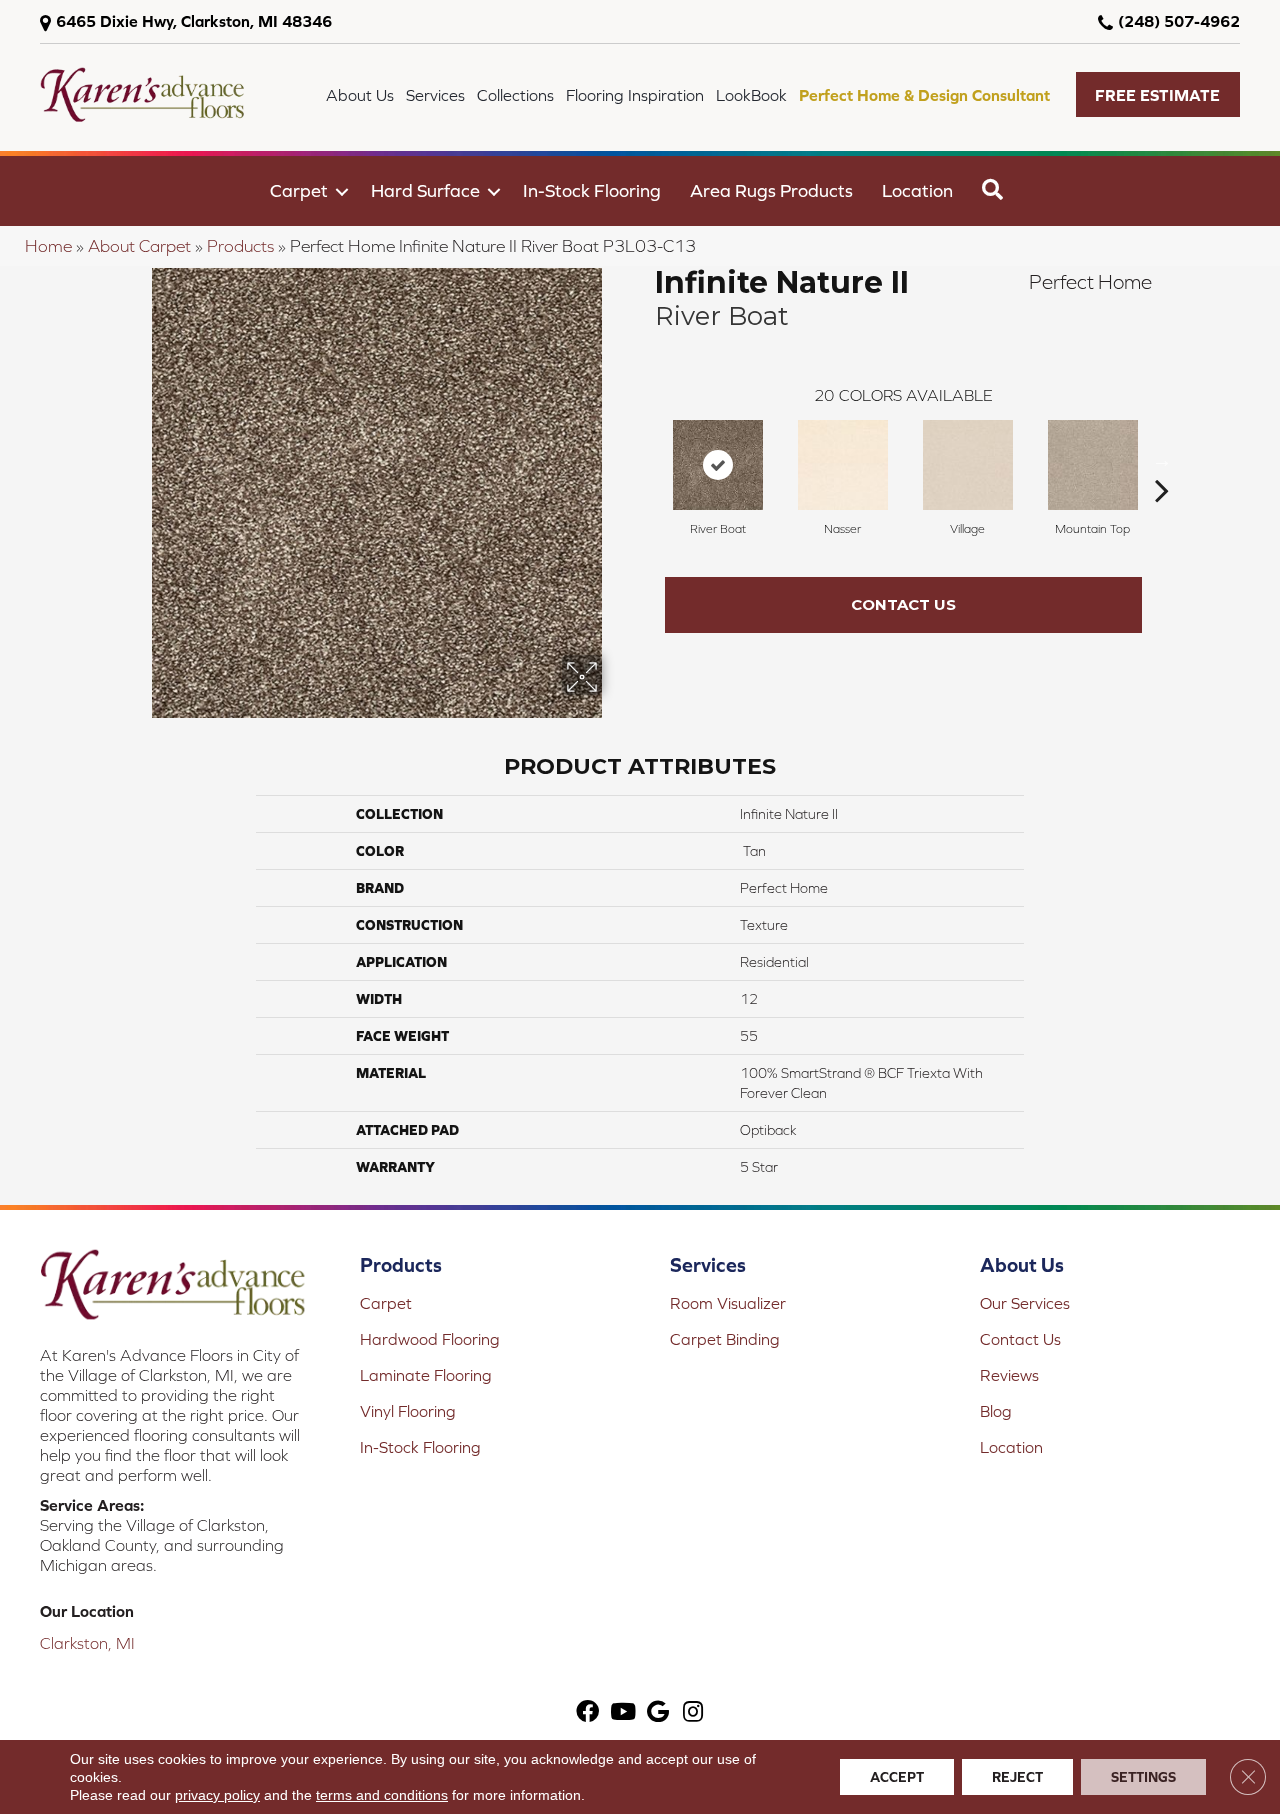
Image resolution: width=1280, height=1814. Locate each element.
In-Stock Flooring (592, 190)
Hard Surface (425, 190)
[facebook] (587, 1713)
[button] (1158, 94)
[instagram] (693, 1713)
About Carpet (139, 246)
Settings (1143, 1777)
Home (48, 246)
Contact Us (903, 604)
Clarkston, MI (87, 1643)
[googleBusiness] (658, 1713)
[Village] (968, 465)
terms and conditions (382, 1795)
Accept (897, 1777)
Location (917, 190)
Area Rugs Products (771, 190)
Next (1162, 460)
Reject (1017, 1777)
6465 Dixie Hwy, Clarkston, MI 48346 (194, 21)
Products (240, 246)
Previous (645, 460)
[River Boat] (718, 465)
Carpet (299, 190)
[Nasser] (843, 465)
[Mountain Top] (1093, 465)
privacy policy (217, 1795)
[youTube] (623, 1713)
